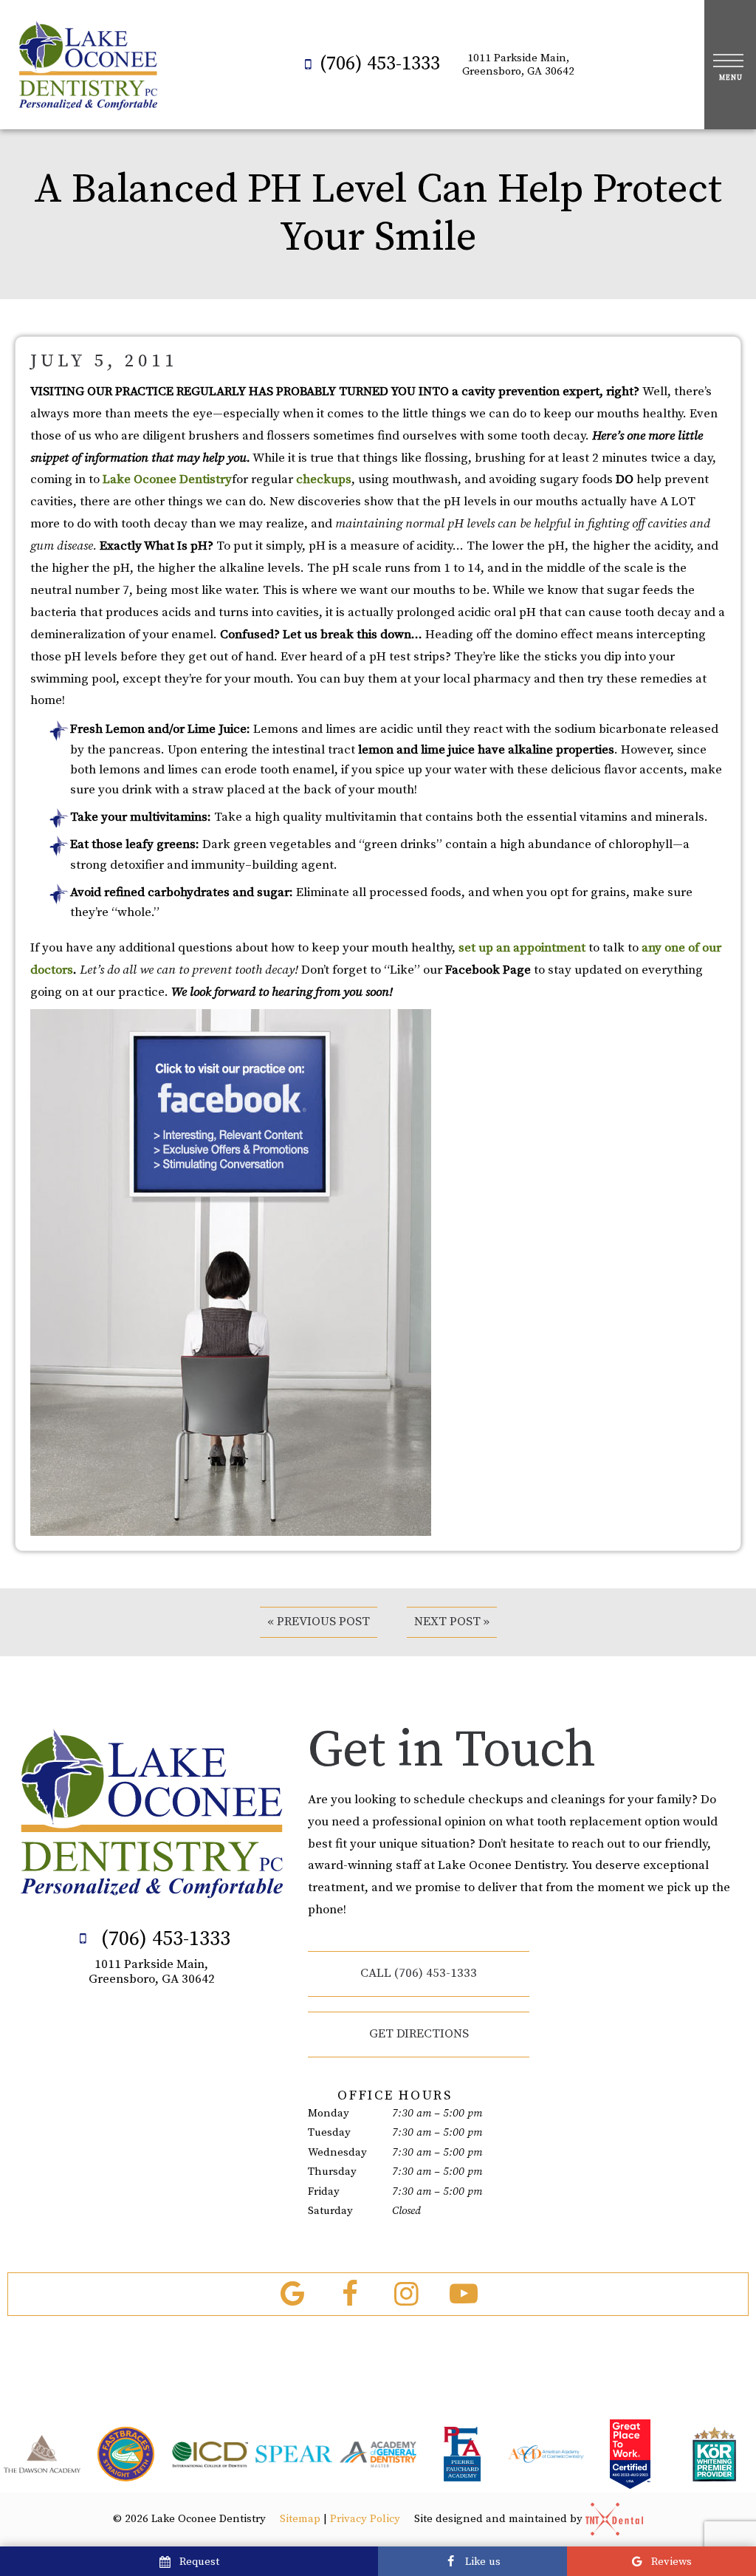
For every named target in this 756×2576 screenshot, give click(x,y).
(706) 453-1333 (380, 64)
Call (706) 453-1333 (419, 1973)
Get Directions (419, 2034)
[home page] (88, 65)
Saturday (330, 2211)
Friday (324, 2191)
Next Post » (452, 1622)
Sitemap (300, 2519)
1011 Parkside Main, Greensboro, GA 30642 (518, 65)
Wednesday (337, 2152)
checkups (324, 479)
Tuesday (329, 2132)
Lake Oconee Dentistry (167, 479)
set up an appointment (522, 948)
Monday (329, 2113)
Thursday (332, 2172)
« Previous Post (319, 1622)
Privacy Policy (365, 2519)
